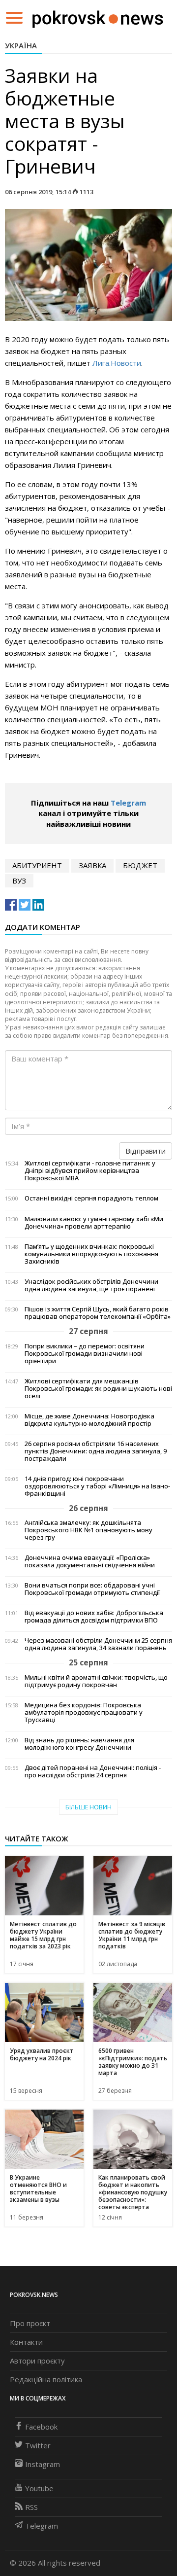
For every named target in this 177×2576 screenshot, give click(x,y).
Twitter (38, 2445)
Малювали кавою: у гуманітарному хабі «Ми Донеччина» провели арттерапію (94, 1223)
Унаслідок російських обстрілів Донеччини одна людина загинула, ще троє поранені (91, 1285)
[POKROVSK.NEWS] (98, 17)
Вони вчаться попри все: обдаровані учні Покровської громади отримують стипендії (92, 1589)
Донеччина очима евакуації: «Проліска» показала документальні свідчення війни (90, 1561)
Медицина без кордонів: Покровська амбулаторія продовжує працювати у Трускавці (84, 1712)
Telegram (128, 803)
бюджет (140, 865)
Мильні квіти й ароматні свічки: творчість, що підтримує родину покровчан (96, 1681)
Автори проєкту (37, 2361)
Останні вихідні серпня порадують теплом (91, 1198)
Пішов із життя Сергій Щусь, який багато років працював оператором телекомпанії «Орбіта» (98, 1313)
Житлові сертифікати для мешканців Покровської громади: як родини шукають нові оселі (98, 1389)
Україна (21, 45)
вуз (19, 881)
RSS (31, 2507)
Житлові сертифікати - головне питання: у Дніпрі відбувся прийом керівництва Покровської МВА (90, 1171)
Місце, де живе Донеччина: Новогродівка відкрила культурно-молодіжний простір (89, 1420)
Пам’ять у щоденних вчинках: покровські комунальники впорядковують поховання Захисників (91, 1254)
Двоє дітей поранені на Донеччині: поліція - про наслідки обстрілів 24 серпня (93, 1771)
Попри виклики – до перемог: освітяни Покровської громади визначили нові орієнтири (85, 1354)
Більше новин (88, 1807)
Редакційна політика (46, 2379)
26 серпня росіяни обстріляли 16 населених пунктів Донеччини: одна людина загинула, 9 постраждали (96, 1451)
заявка (92, 865)
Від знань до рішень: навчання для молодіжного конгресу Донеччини (79, 1744)
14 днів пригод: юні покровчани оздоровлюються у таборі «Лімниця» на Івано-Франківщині (97, 1486)
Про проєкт (30, 2323)
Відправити (146, 1151)
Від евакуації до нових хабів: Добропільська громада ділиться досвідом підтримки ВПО (94, 1617)
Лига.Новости (117, 363)
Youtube (39, 2488)
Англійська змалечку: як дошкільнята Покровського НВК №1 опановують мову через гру (88, 1530)
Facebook (41, 2427)
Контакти (26, 2342)
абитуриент (37, 865)
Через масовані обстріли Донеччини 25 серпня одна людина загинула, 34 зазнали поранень (98, 1644)
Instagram (43, 2464)
